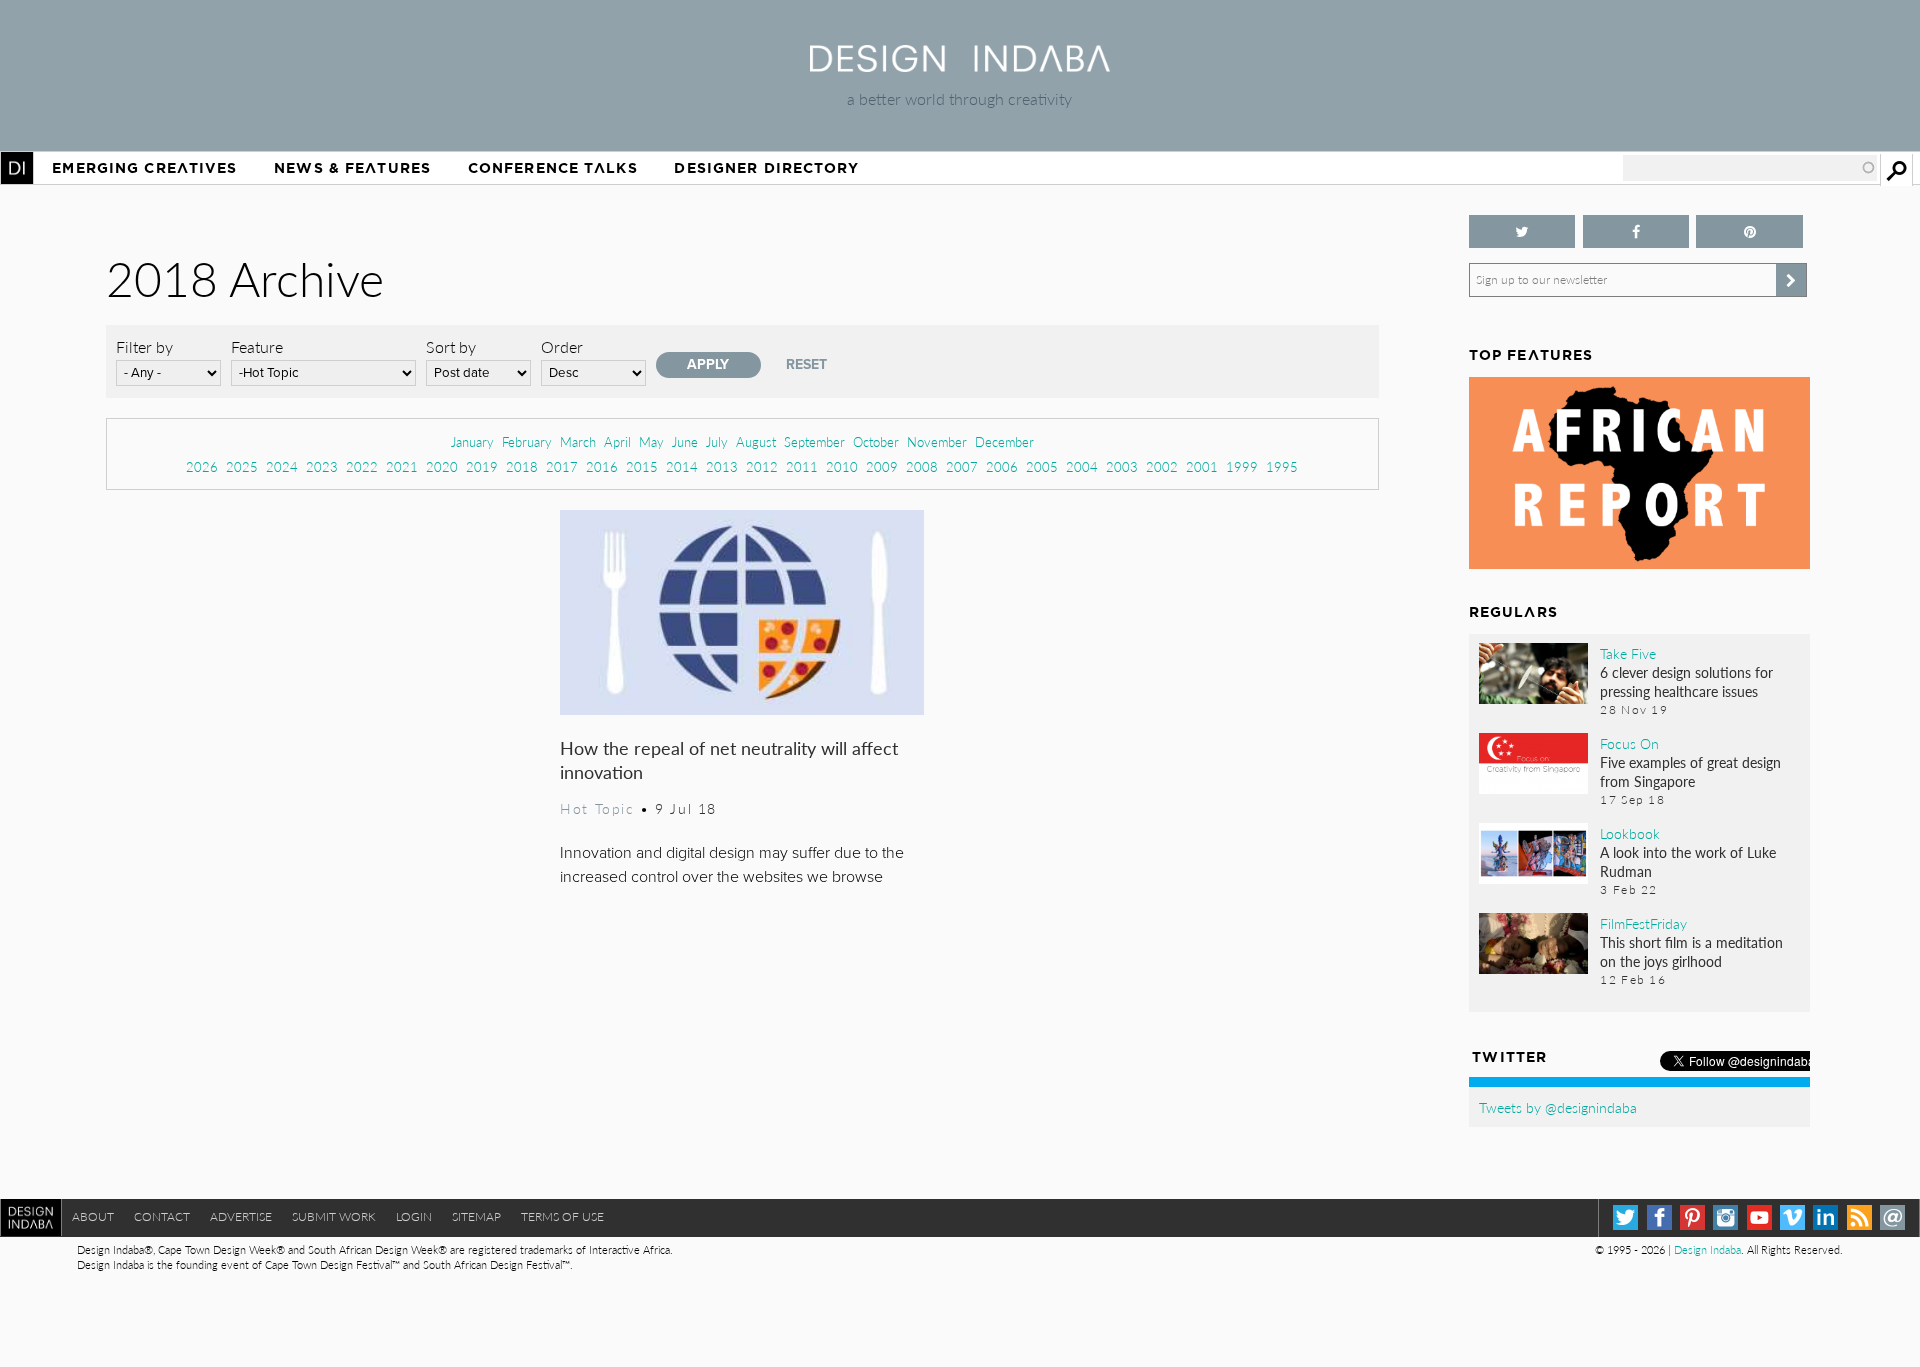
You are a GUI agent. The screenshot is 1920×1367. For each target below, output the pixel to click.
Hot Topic (597, 808)
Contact (162, 1216)
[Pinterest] (1692, 1217)
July (717, 441)
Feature (257, 346)
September (814, 441)
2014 (682, 466)
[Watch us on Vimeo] (1792, 1217)
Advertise (241, 1216)
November (937, 441)
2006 (1002, 466)
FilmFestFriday (1643, 923)
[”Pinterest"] (1749, 231)
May (651, 441)
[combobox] (1750, 168)
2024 (282, 466)
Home (17, 168)
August (756, 441)
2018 (522, 466)
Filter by (144, 346)
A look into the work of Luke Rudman (1688, 861)
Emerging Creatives (144, 168)
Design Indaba (1707, 1249)
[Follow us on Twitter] (1522, 231)
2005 (1042, 466)
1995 (1282, 466)
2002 (1162, 466)
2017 (562, 466)
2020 (442, 466)
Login (414, 1216)
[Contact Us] (1892, 1217)
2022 (362, 466)
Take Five (1628, 653)
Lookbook (1630, 833)
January (472, 441)
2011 (802, 466)
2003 (1122, 466)
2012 (762, 466)
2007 (962, 466)
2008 (922, 466)
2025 (242, 466)
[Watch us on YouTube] (1759, 1217)
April (617, 441)
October (876, 441)
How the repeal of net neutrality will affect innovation (729, 759)
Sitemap (476, 1216)
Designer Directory (766, 168)
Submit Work (334, 1216)
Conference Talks (553, 168)
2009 (882, 466)
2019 (482, 466)
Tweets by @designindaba (1558, 1107)
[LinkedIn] (1825, 1217)
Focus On (1629, 743)
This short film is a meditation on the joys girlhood (1691, 951)
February (527, 441)
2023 (322, 466)
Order (562, 346)
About (93, 1216)
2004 (1082, 466)
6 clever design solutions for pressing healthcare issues (1686, 681)
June (685, 441)
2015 (642, 466)
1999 (1242, 466)
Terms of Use (562, 1216)
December (1004, 441)
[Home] (960, 65)
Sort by (451, 346)
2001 (1202, 466)
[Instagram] (1725, 1217)
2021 (402, 466)
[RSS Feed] (1859, 1217)
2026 (202, 466)
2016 (602, 466)
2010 (842, 466)
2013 (722, 466)
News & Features (352, 168)
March (578, 441)
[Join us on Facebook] (1636, 231)
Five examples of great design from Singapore (1690, 771)
